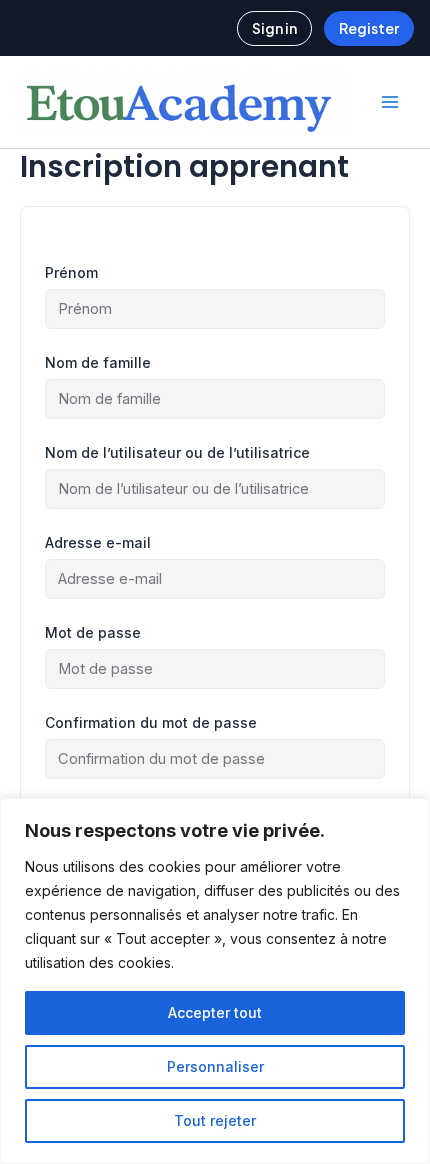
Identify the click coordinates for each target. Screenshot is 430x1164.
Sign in (274, 28)
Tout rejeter (215, 1120)
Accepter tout (215, 1012)
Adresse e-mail (98, 542)
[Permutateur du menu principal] (390, 102)
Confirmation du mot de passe (151, 722)
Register (369, 28)
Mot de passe (93, 632)
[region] (215, 981)
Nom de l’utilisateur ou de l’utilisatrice (177, 452)
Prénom (71, 272)
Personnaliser (215, 1066)
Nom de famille (98, 362)
